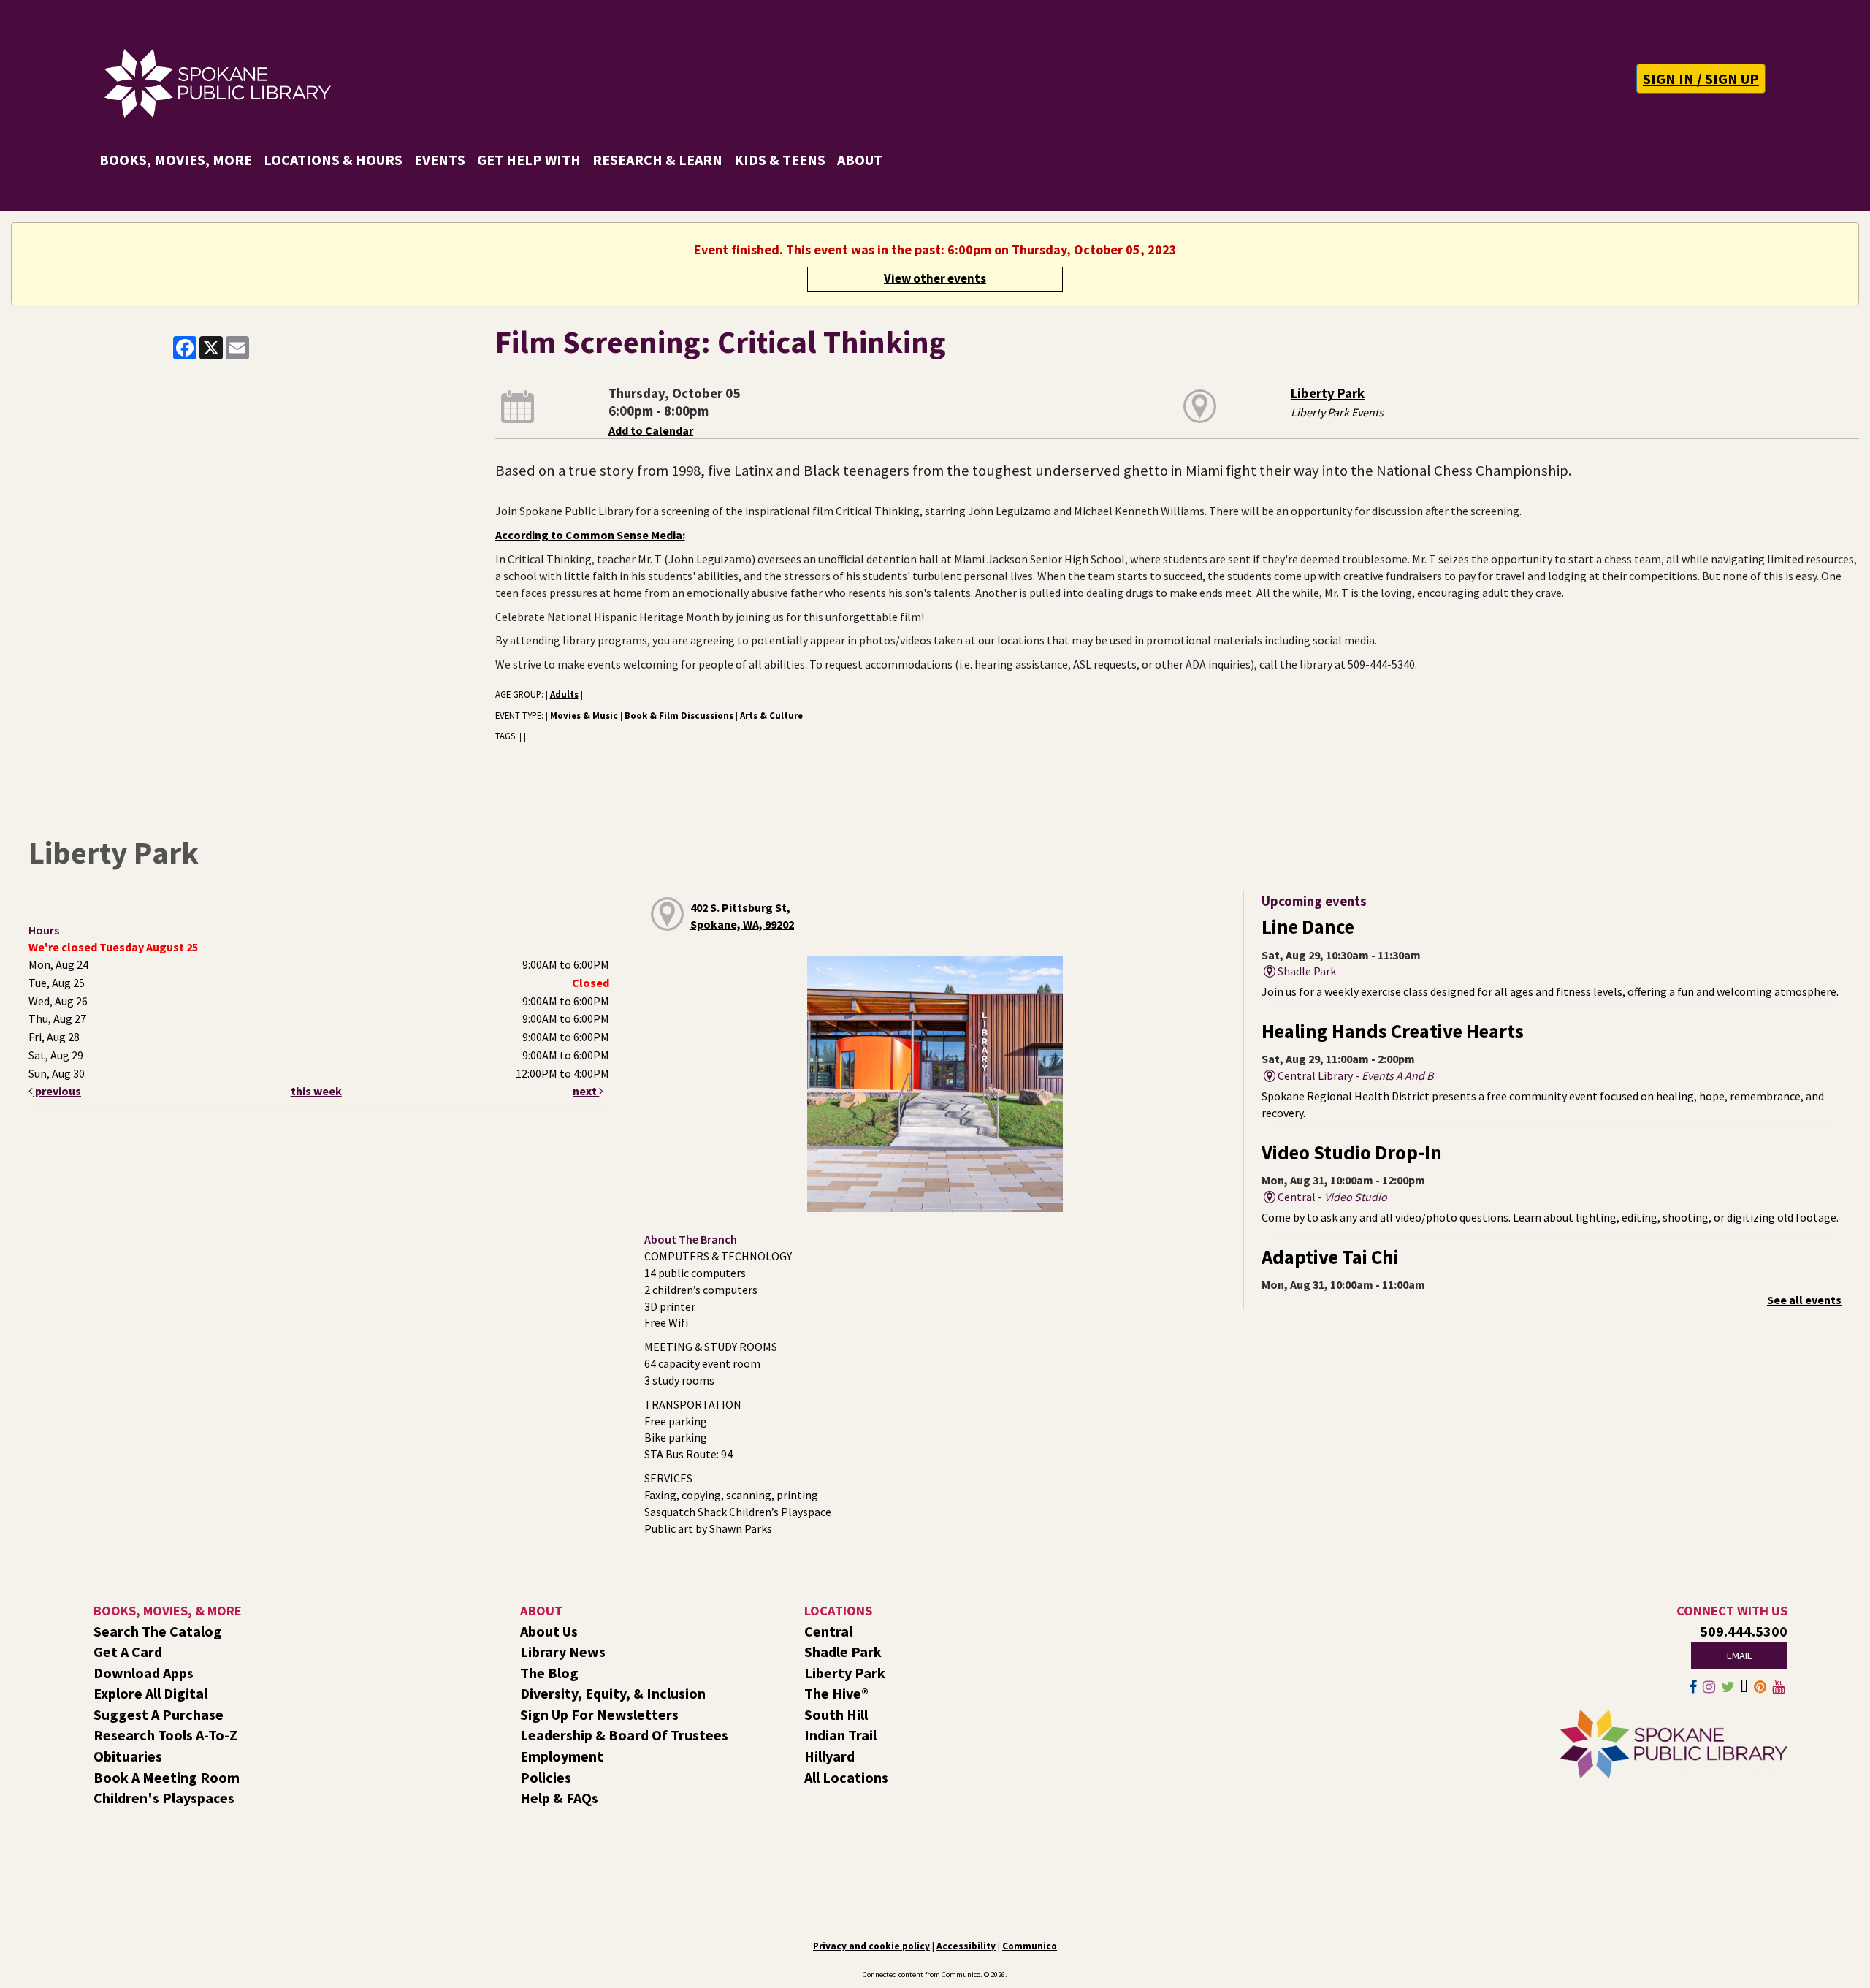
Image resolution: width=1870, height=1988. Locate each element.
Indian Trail (840, 1735)
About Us (549, 1631)
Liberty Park (1328, 393)
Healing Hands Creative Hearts (1393, 1031)
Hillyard (829, 1756)
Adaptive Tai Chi (1330, 1257)
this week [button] (316, 1091)
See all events (1804, 1300)
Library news (563, 1652)
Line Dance (1308, 927)
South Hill (836, 1714)
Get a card (128, 1652)
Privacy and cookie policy (871, 1946)
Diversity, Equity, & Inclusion (613, 1693)
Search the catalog (158, 1631)
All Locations (846, 1777)
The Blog (549, 1673)
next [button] (586, 1091)
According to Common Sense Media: (590, 535)
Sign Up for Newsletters (599, 1714)
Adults (564, 694)
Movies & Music (584, 715)
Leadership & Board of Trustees (624, 1735)
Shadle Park (843, 1652)
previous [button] (57, 1091)
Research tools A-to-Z (165, 1735)
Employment (562, 1756)
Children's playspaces (164, 1798)
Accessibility (966, 1946)
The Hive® (836, 1693)
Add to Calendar (651, 430)
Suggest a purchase (159, 1714)
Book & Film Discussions (679, 715)
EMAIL (1739, 1656)
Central (828, 1631)
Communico (1030, 1946)
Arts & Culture (771, 715)
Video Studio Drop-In (1352, 1153)
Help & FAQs (559, 1798)
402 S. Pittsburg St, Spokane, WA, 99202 (742, 916)
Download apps (144, 1673)
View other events (935, 278)
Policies (546, 1777)
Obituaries (128, 1756)
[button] (1701, 79)
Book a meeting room (167, 1777)
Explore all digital (150, 1693)
